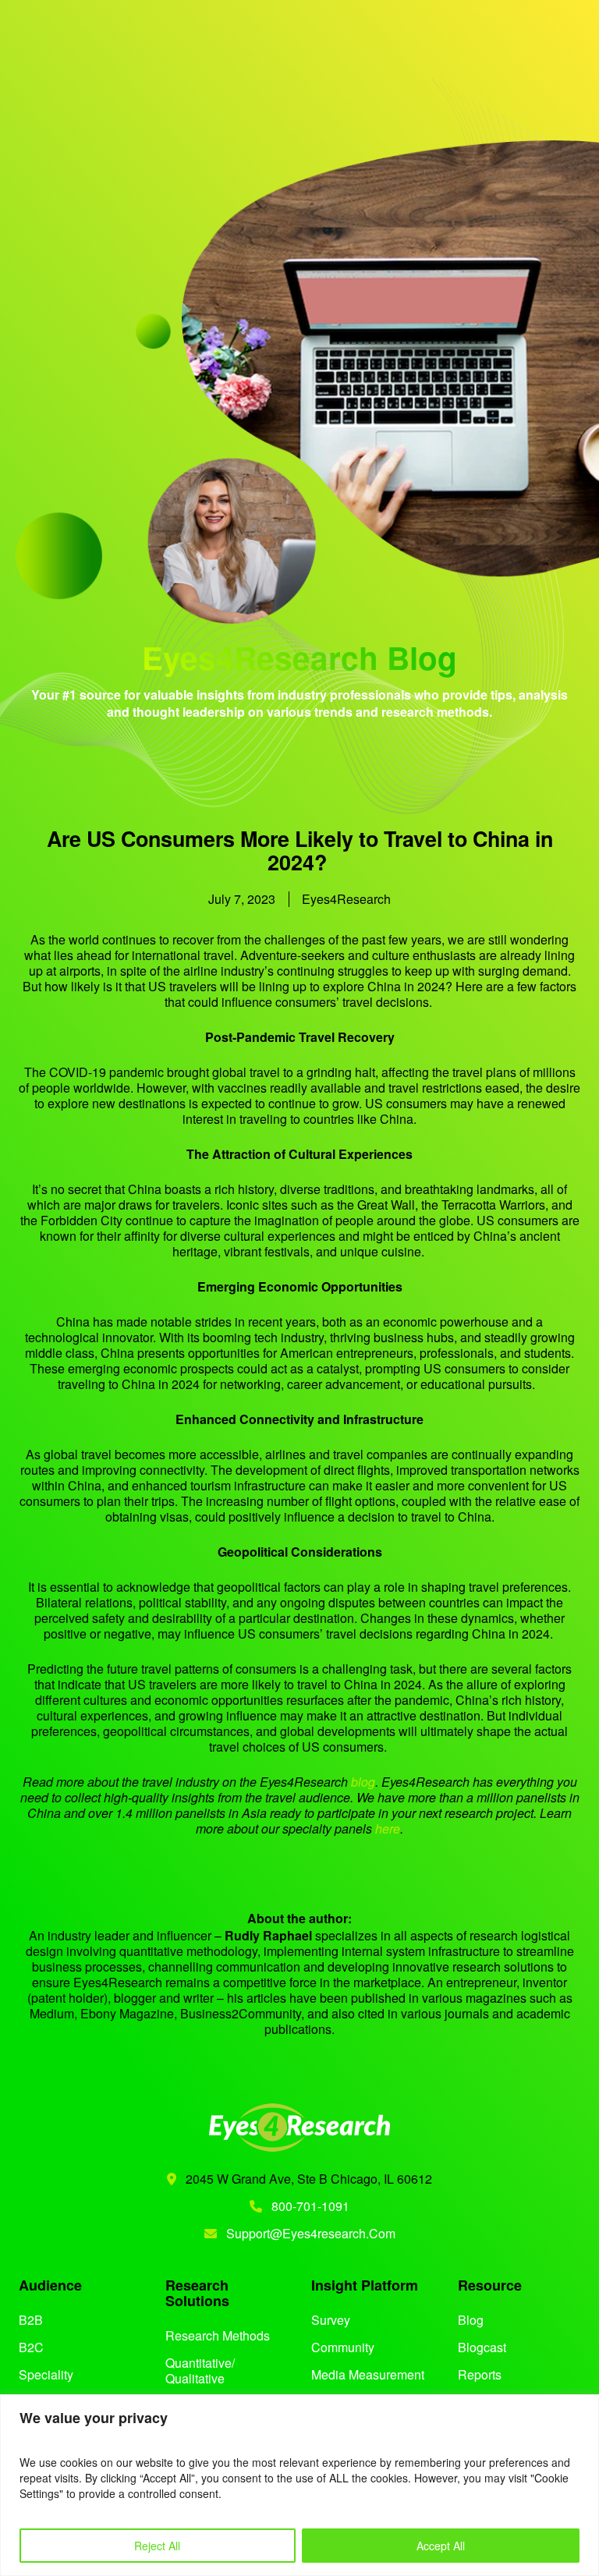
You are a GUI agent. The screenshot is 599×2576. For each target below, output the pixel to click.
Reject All (157, 2546)
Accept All (441, 2546)
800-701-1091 (309, 2206)
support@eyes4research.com (311, 2233)
